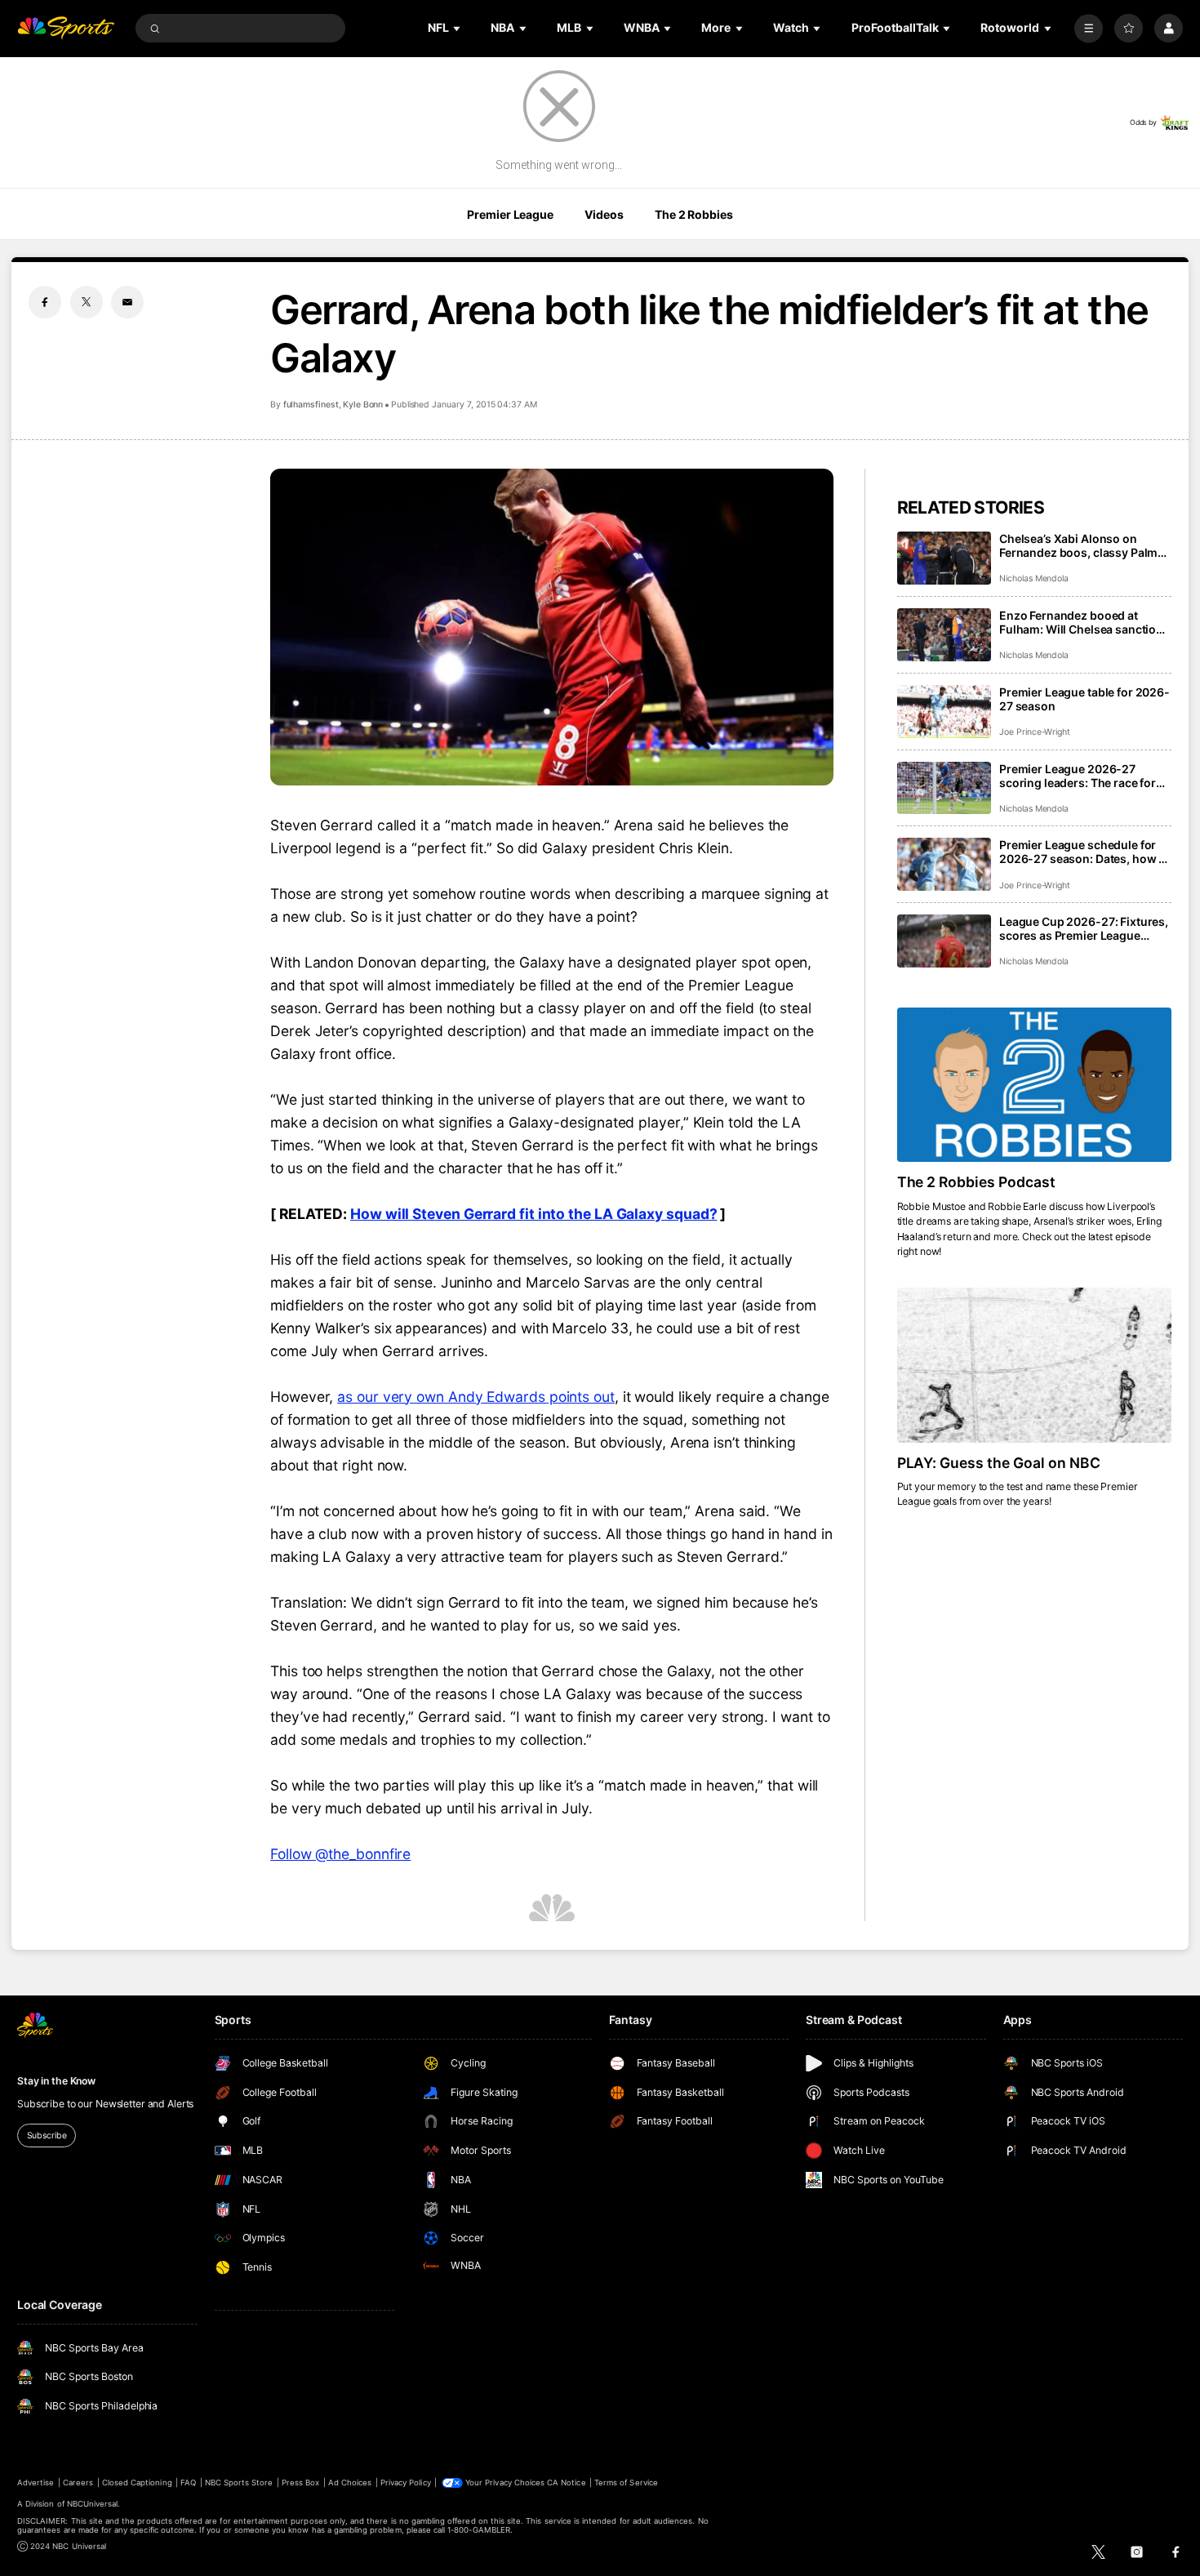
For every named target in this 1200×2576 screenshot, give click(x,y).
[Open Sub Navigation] (458, 28)
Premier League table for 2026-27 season (1084, 699)
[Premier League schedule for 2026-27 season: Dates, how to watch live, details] (944, 864)
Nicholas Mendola (1034, 578)
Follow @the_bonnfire (340, 1854)
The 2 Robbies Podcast (977, 1182)
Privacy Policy (406, 2483)
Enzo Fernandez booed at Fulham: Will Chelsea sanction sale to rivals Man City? (1081, 622)
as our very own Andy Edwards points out (476, 1397)
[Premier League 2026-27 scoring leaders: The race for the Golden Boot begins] (944, 788)
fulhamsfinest (311, 405)
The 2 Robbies (693, 214)
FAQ (188, 2483)
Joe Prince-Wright (1035, 732)
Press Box (300, 2483)
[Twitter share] (87, 302)
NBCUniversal (93, 2504)
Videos (604, 214)
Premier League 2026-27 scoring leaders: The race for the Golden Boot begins (1078, 776)
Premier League (510, 214)
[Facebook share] (45, 302)
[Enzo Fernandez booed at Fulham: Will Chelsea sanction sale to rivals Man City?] (944, 635)
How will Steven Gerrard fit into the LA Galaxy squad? (533, 1214)
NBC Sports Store (239, 2483)
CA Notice (566, 2483)
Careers (78, 2483)
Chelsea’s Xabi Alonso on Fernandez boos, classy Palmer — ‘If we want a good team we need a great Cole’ (1084, 545)
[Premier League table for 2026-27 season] (944, 712)
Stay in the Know (56, 2081)
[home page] (66, 28)
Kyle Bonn (363, 405)
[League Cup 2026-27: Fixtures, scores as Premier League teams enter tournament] (944, 941)
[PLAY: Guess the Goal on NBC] (1034, 1365)
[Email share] (127, 302)
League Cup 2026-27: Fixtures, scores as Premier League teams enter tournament (1084, 928)
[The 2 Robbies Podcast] (1034, 1085)
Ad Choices (350, 2483)
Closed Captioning (137, 2483)
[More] (1089, 28)
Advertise (36, 2483)
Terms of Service (626, 2483)
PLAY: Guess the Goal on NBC (999, 1463)
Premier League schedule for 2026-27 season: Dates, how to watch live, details (1084, 852)
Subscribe (47, 2136)
